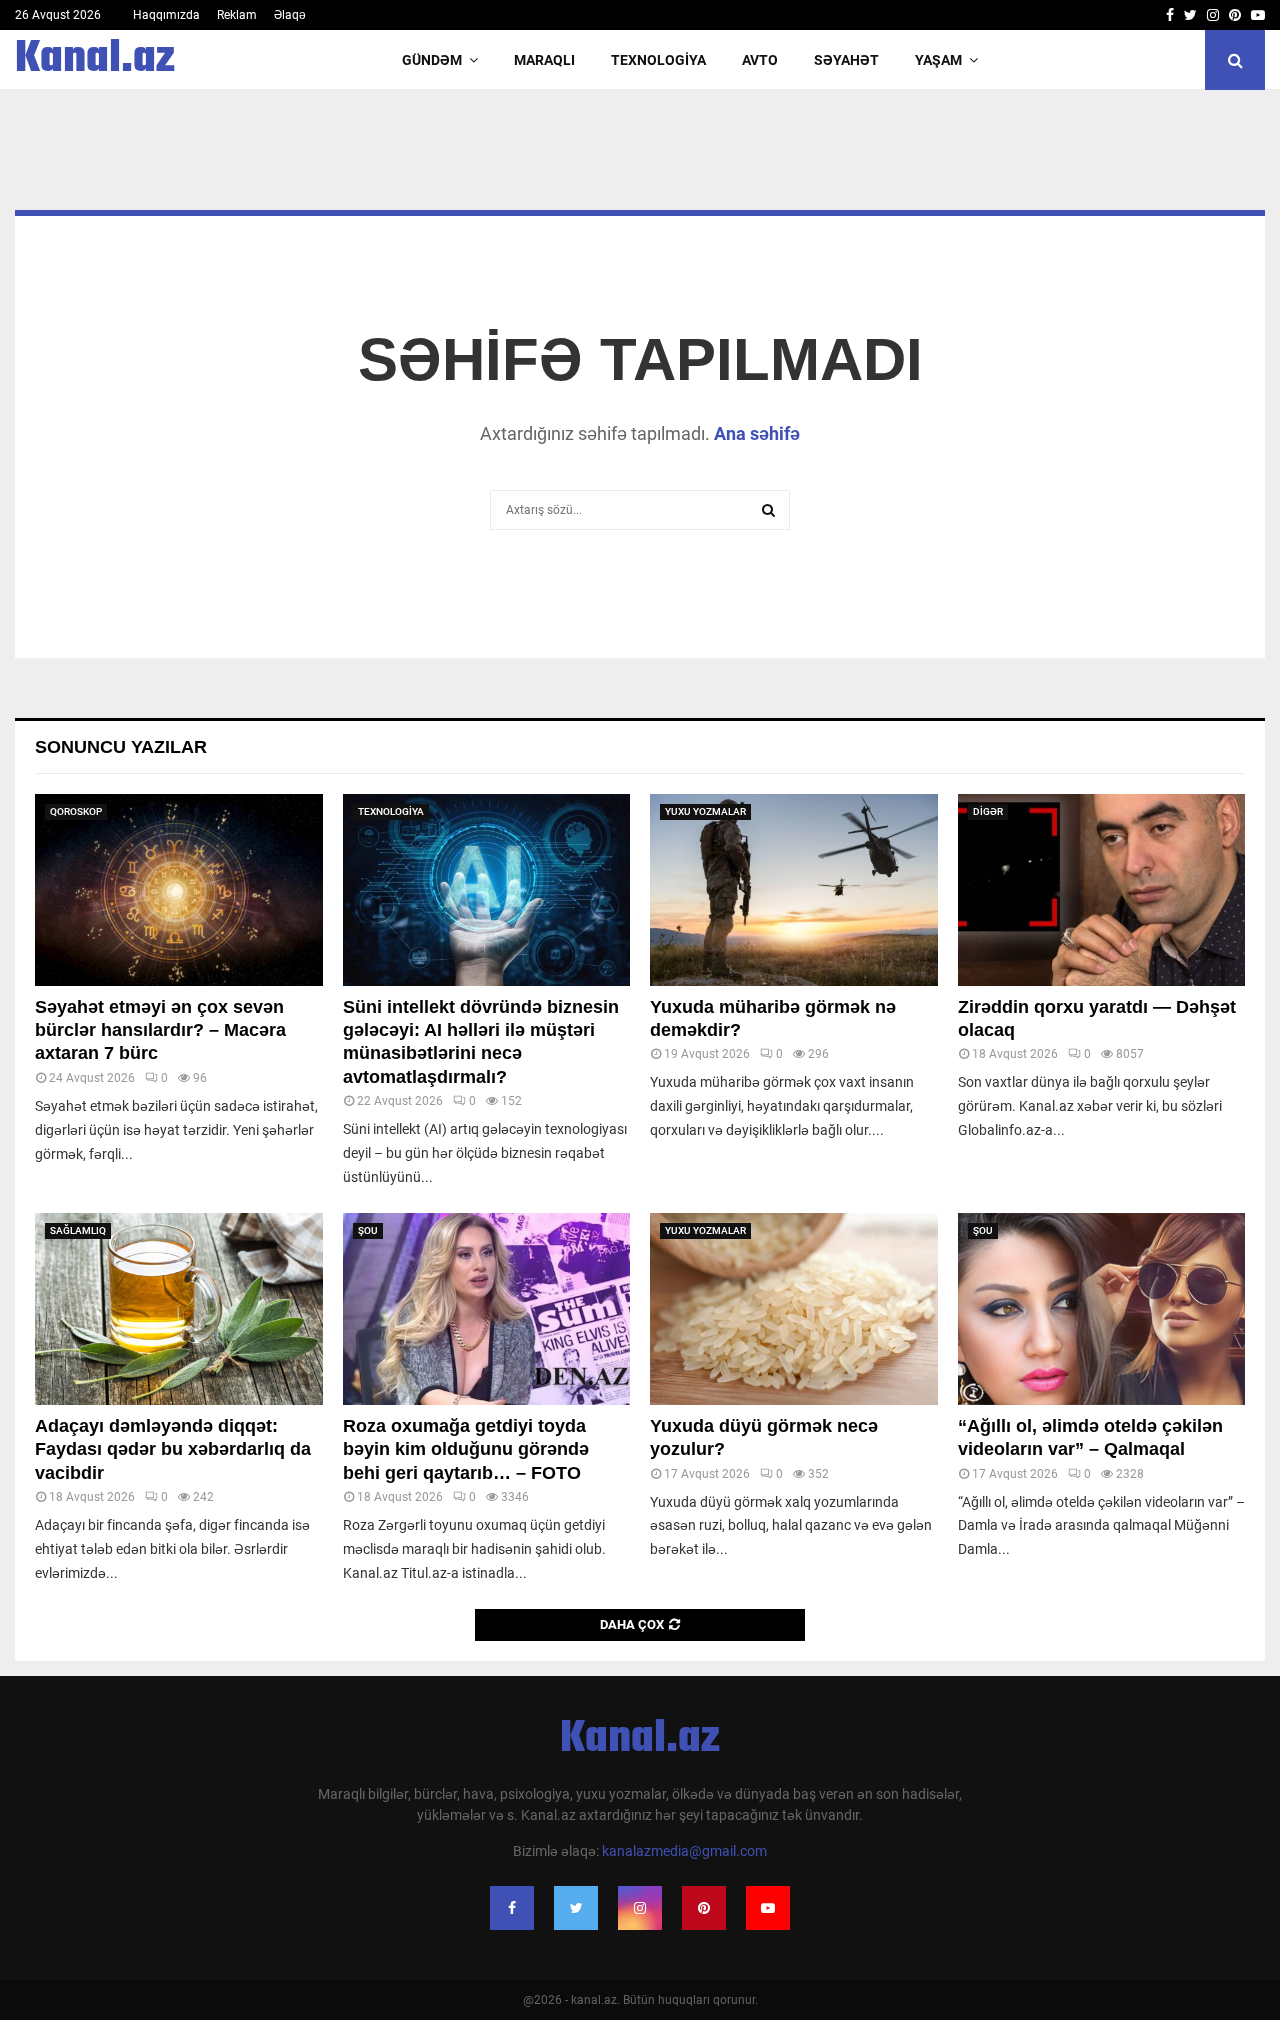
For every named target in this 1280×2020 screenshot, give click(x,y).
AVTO (760, 60)
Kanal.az (95, 60)
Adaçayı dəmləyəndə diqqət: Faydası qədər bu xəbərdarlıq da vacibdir (173, 1449)
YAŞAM (938, 60)
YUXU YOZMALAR (705, 811)
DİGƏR (988, 811)
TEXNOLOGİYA (658, 60)
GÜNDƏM (432, 60)
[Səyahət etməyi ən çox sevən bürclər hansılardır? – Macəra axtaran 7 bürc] (179, 890)
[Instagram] (640, 1908)
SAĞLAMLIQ (78, 1230)
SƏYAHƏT (846, 60)
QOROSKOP (76, 811)
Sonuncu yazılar (121, 747)
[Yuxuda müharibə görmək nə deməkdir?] (794, 890)
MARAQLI (544, 60)
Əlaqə (290, 15)
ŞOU (368, 1230)
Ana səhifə (757, 433)
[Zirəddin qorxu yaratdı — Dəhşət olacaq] (1102, 890)
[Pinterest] (704, 1908)
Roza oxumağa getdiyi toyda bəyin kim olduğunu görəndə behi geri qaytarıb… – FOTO (466, 1449)
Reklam (237, 15)
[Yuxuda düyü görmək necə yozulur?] (794, 1309)
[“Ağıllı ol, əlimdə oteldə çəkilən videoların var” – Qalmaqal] (1102, 1309)
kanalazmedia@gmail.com (684, 1851)
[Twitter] (576, 1908)
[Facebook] (512, 1908)
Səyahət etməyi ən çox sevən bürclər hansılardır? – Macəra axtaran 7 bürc (160, 1030)
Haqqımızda (166, 15)
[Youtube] (768, 1908)
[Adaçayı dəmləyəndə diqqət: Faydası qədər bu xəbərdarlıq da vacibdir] (179, 1309)
